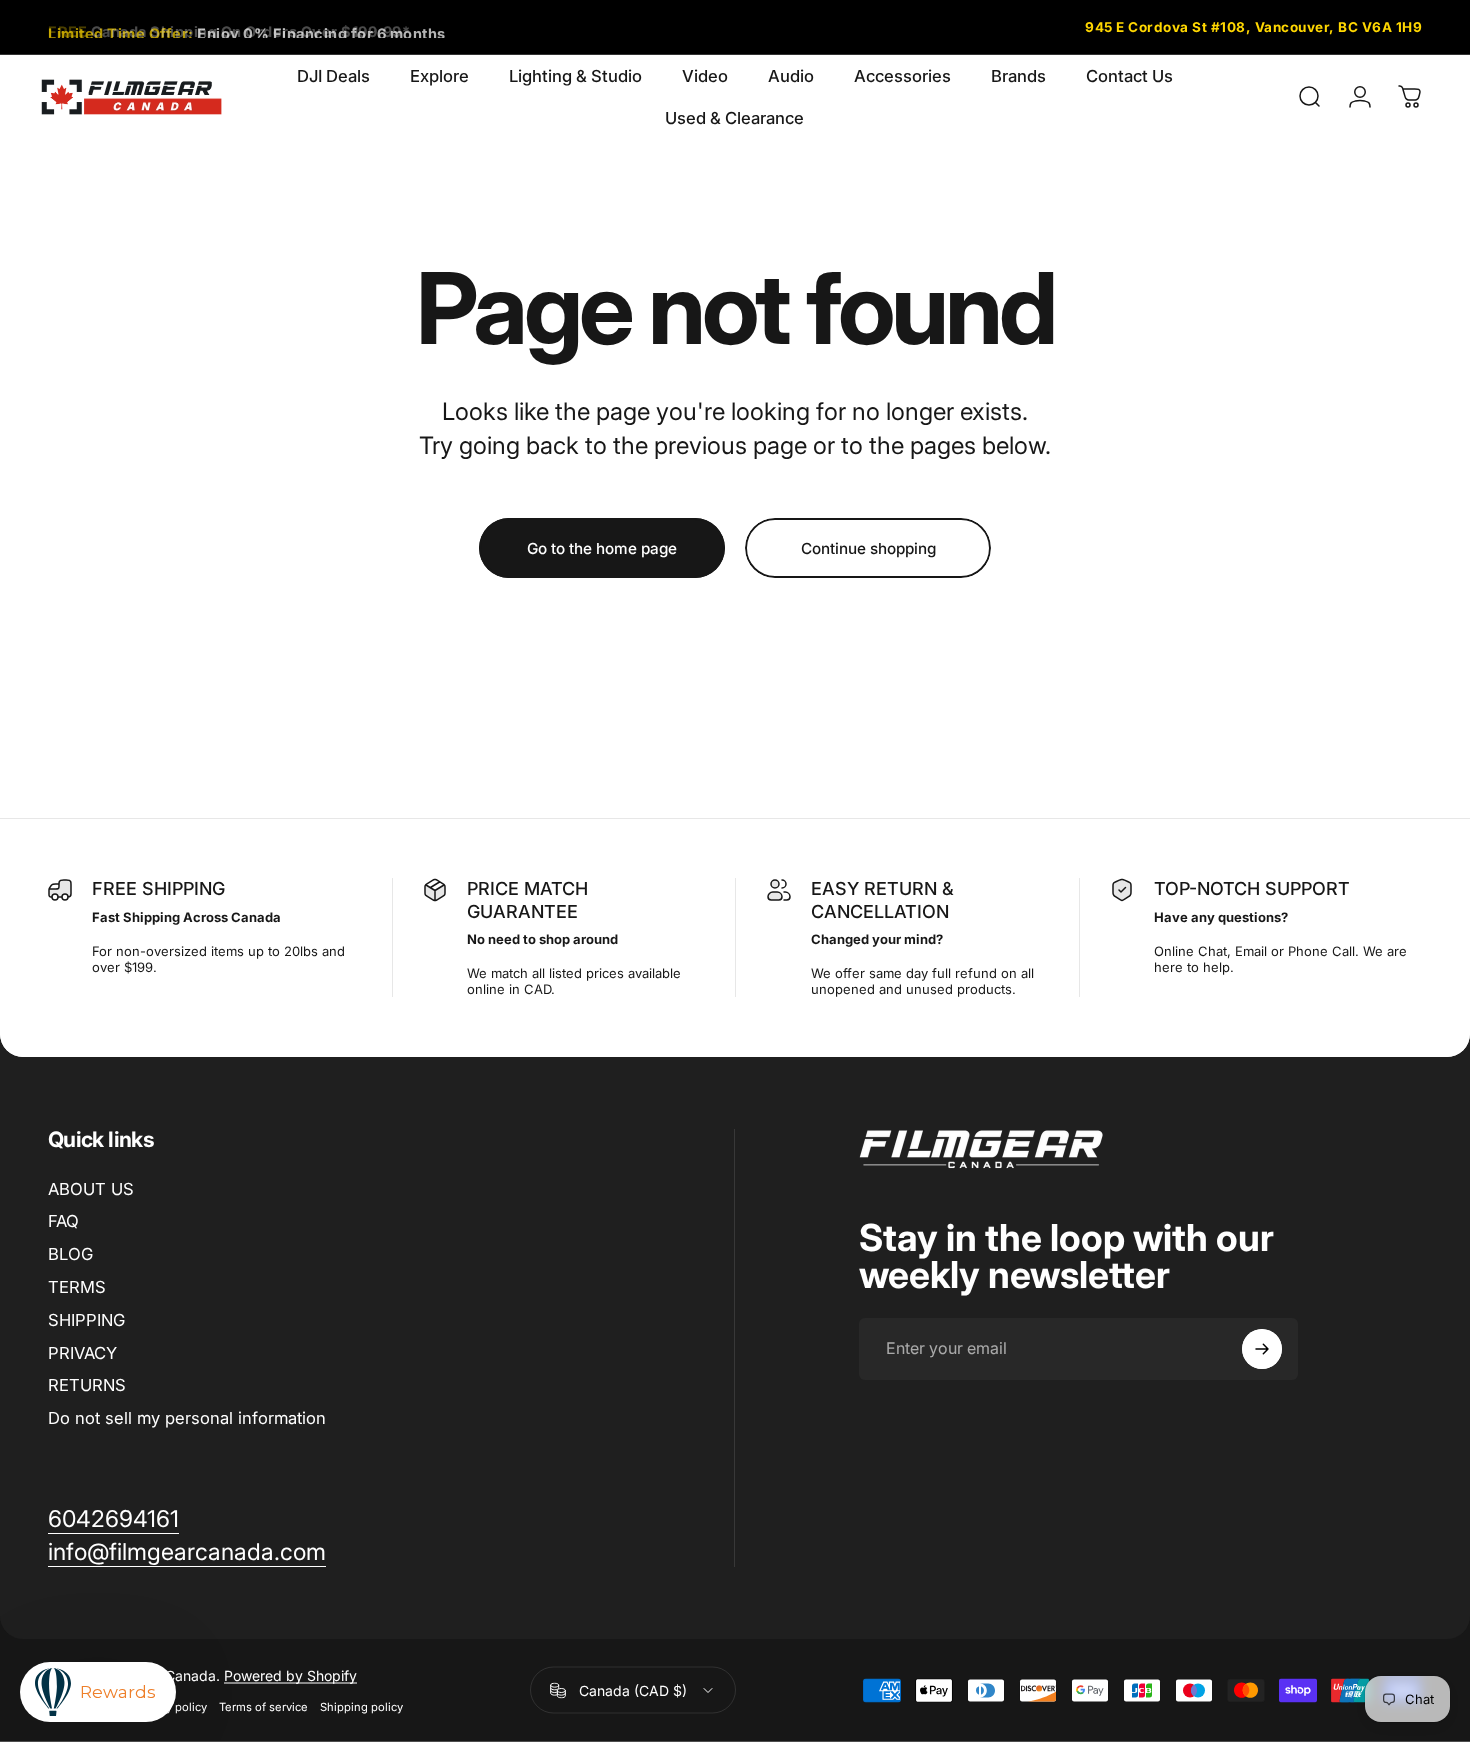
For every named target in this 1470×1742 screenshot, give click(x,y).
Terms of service (263, 1707)
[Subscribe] (1262, 1349)
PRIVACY (82, 1353)
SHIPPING (86, 1320)
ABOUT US (91, 1189)
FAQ (63, 1221)
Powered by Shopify (290, 1675)
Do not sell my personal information (187, 1418)
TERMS (77, 1287)
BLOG (70, 1254)
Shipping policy (361, 1707)
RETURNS (87, 1385)
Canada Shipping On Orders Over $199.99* (229, 26)
